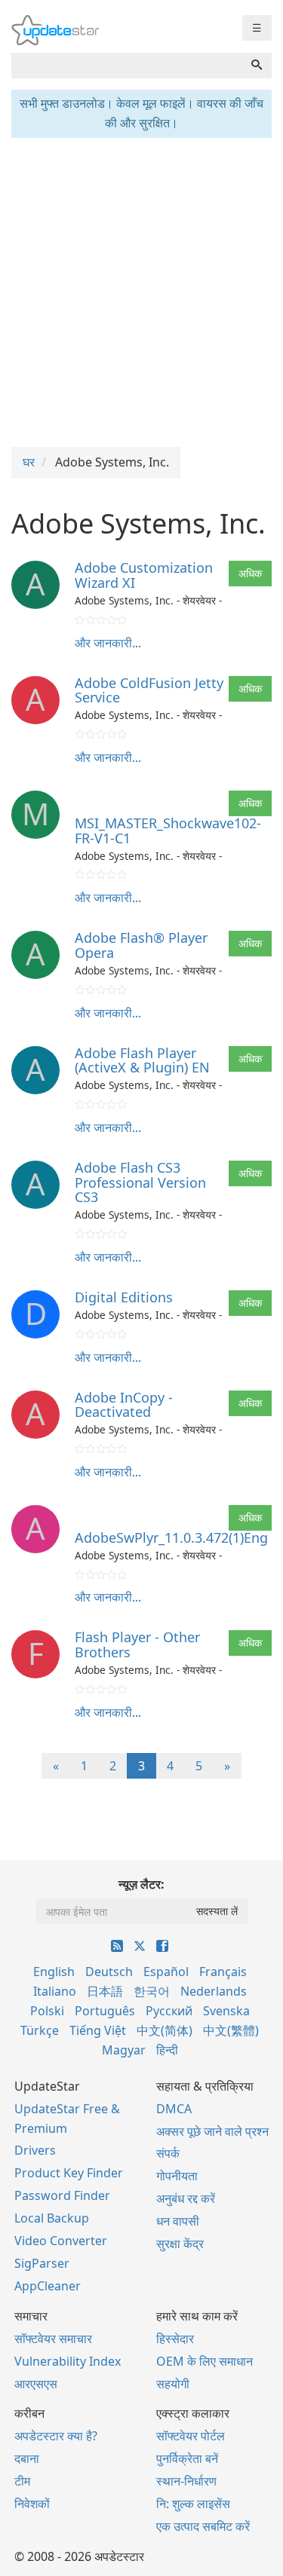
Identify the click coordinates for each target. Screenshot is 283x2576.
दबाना (27, 2458)
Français (223, 1972)
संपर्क (168, 2153)
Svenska (226, 2011)
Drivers (35, 2150)
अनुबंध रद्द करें (186, 2198)
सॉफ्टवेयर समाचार (53, 2339)
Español (166, 1972)
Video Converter (61, 2241)
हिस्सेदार (175, 2339)
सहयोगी (173, 2384)
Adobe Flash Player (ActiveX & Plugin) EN (142, 1060)
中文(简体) (165, 2030)
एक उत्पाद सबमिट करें (203, 2526)
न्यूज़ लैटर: (141, 1884)
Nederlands (214, 1991)
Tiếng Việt (98, 2030)
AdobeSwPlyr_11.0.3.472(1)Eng (171, 1537)
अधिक (250, 573)
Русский (169, 2011)
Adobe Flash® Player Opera (141, 945)
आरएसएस (36, 2384)
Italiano (55, 1991)
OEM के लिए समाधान (205, 2361)
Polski (47, 2011)
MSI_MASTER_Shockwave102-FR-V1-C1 (168, 831)
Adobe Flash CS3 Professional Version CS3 (140, 1182)
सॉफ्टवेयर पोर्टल (191, 2436)
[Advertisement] (141, 291)
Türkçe (40, 2030)
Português (105, 2011)
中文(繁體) (231, 2030)
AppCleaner (48, 2286)
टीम (22, 2481)
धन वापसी (178, 2221)
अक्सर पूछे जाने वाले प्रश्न (212, 2131)
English (54, 1972)
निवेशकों (32, 2504)
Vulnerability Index (68, 2361)
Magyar (124, 2050)
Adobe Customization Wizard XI (144, 575)
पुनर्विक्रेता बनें (187, 2458)
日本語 (105, 1991)
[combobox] (127, 66)
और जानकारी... (108, 643)
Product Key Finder (69, 2173)
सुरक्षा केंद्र (180, 2244)
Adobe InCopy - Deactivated (124, 1405)
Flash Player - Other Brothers (137, 1644)
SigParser (42, 2263)
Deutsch (109, 1972)
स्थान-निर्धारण (186, 2481)
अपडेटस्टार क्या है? (56, 2436)
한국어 (152, 1991)
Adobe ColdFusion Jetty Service (149, 690)
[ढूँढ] (257, 66)
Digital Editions (124, 1297)
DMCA (174, 2109)
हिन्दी (167, 2050)
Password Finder (62, 2195)
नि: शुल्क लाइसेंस (193, 2504)
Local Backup (52, 2218)
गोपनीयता (177, 2176)
